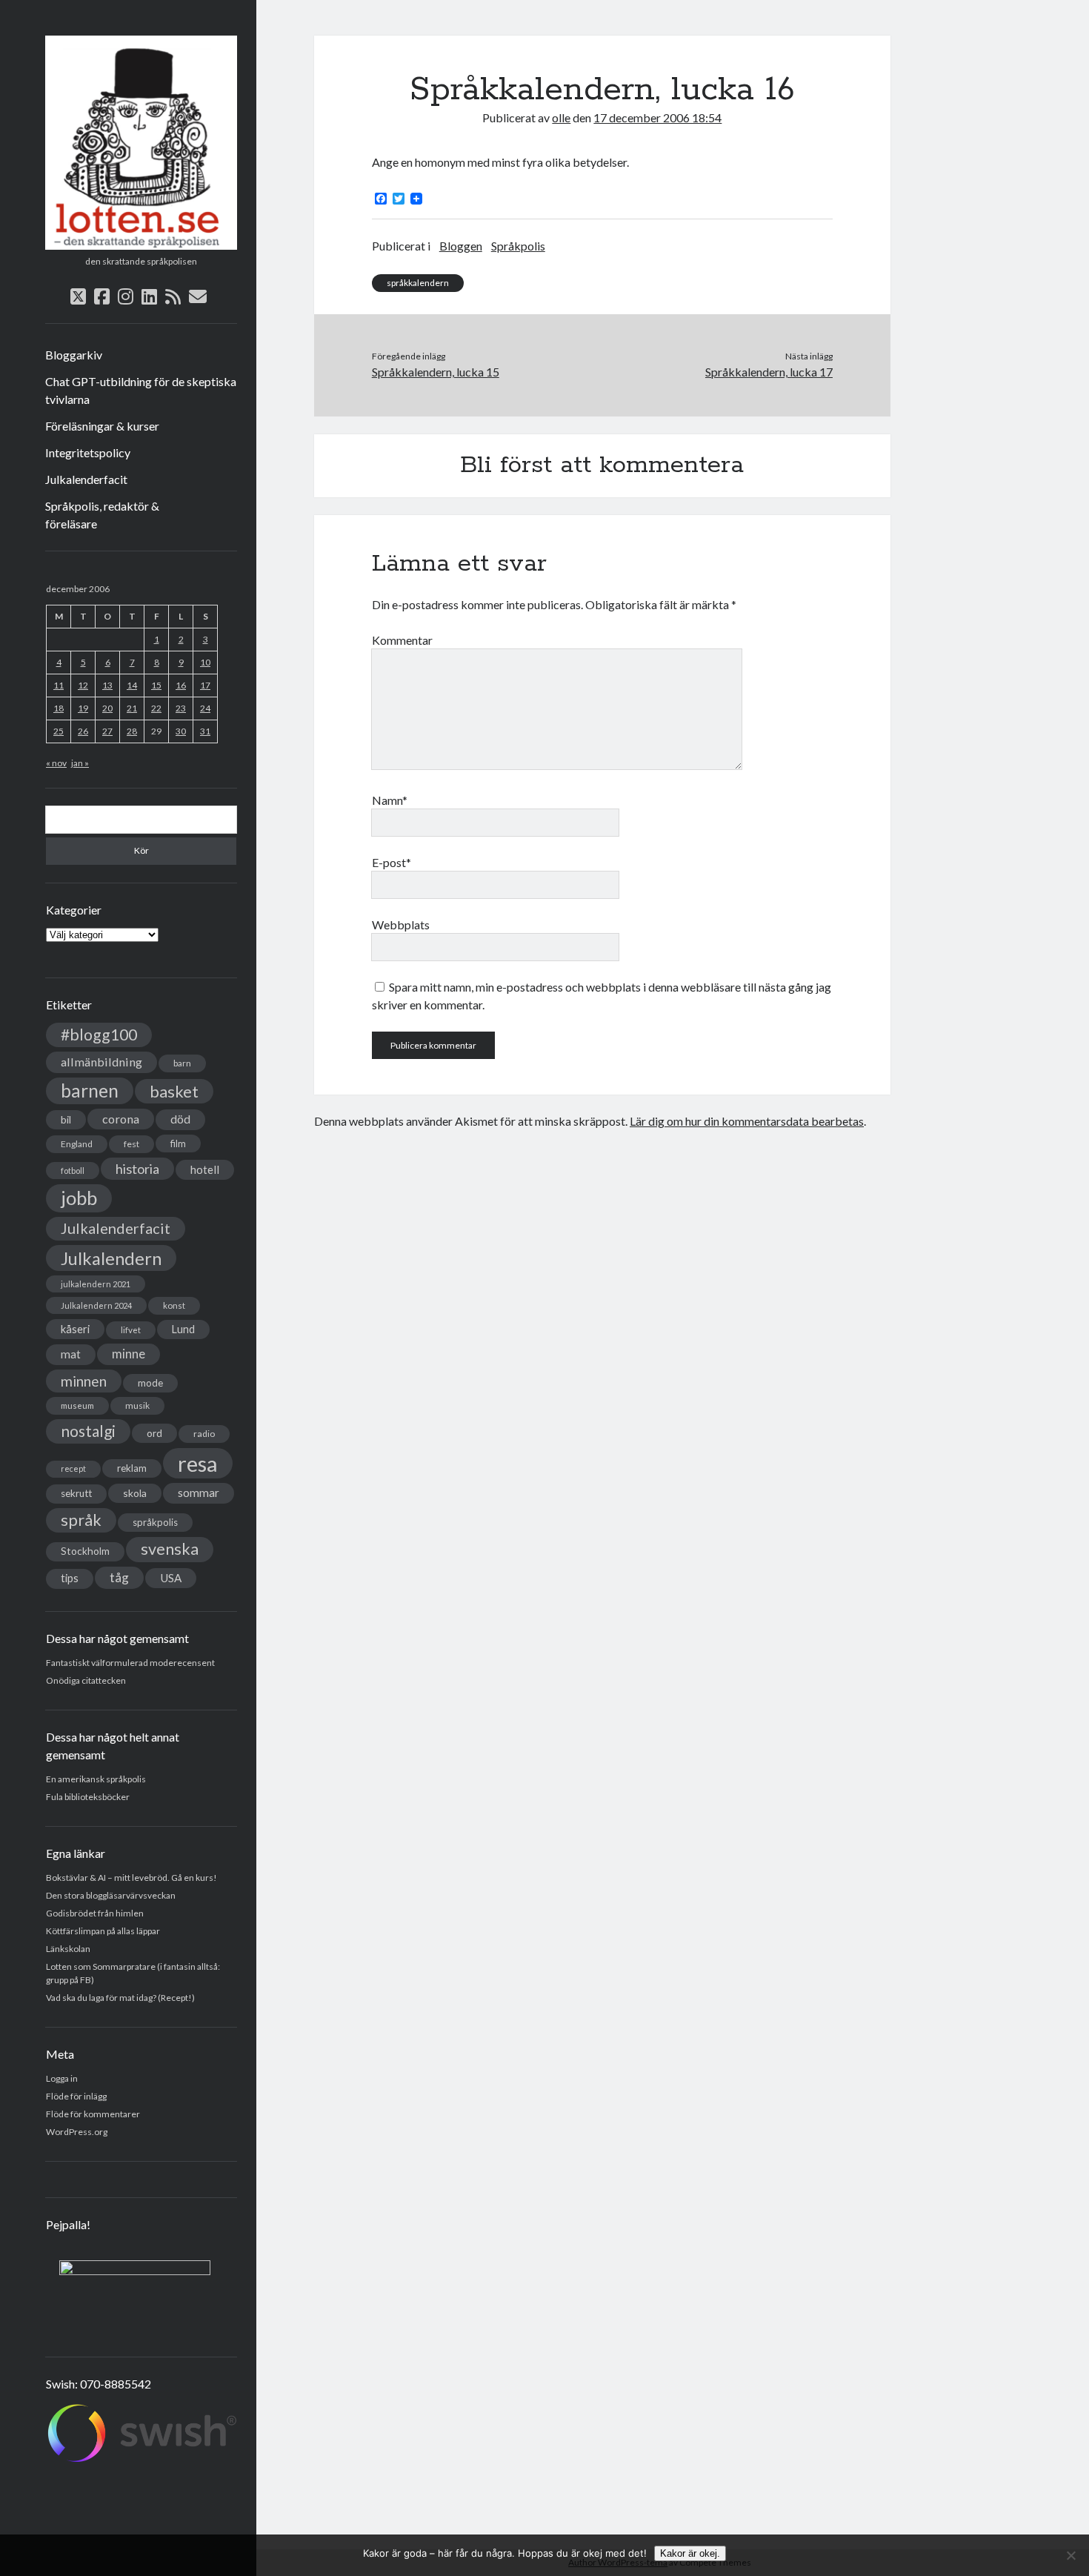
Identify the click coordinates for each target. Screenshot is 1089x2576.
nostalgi (88, 1431)
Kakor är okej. (690, 2553)
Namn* (390, 800)
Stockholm (85, 1551)
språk (81, 1520)
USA (171, 1578)
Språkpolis (518, 246)
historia (137, 1169)
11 (59, 685)
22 (156, 708)
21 (132, 708)
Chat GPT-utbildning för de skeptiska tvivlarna (141, 390)
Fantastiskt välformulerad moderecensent (130, 1663)
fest (131, 1144)
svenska (170, 1549)
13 (107, 685)
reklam (132, 1468)
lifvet (131, 1330)
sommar (199, 1493)
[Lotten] (141, 245)
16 (181, 685)
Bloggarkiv (74, 355)
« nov (56, 763)
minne (129, 1354)
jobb (79, 1198)
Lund (183, 1329)
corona (121, 1119)
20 (107, 708)
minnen (84, 1381)
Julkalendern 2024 (96, 1305)
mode (150, 1383)
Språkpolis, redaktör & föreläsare (102, 515)
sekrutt (76, 1493)
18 (59, 708)
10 (205, 662)
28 (132, 731)
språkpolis (155, 1522)
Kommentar (402, 640)
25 (59, 731)
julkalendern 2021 (96, 1284)
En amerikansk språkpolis (96, 1779)
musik (137, 1405)
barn (182, 1063)
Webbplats (401, 924)
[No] (1070, 2555)
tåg (119, 1577)
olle (561, 117)
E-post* (392, 862)
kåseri (75, 1329)
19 (83, 708)
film (178, 1143)
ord (154, 1433)
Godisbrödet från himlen (95, 1913)
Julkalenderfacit (86, 479)
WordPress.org (77, 2132)
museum (77, 1405)
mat (71, 1354)
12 (83, 685)
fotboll (73, 1171)
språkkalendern (418, 283)
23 (181, 708)
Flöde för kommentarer (93, 2114)
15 (156, 685)
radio (204, 1434)
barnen (90, 1091)
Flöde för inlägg (76, 2096)
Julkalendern (111, 1258)
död (180, 1119)
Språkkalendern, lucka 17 (769, 372)
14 (132, 685)
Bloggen (461, 246)
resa (198, 1463)
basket (174, 1091)
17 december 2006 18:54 (657, 117)
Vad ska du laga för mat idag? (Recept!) (120, 1998)
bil (66, 1119)
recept (73, 1468)
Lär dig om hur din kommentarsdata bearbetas (747, 1121)
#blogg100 (99, 1035)
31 (205, 731)
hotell (205, 1169)
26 (83, 731)
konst (174, 1305)
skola (135, 1493)
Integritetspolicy (88, 452)
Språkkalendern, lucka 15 (436, 372)
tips (70, 1578)
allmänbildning (101, 1062)
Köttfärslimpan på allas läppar (103, 1931)
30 (181, 731)
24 (205, 708)
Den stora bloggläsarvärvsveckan (111, 1895)
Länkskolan (68, 1949)
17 (205, 685)
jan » (80, 763)
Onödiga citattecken (86, 1680)
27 (107, 731)
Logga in (62, 2078)
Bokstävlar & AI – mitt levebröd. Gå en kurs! (131, 1878)
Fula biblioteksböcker (88, 1797)
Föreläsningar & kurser (102, 426)
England (77, 1144)
